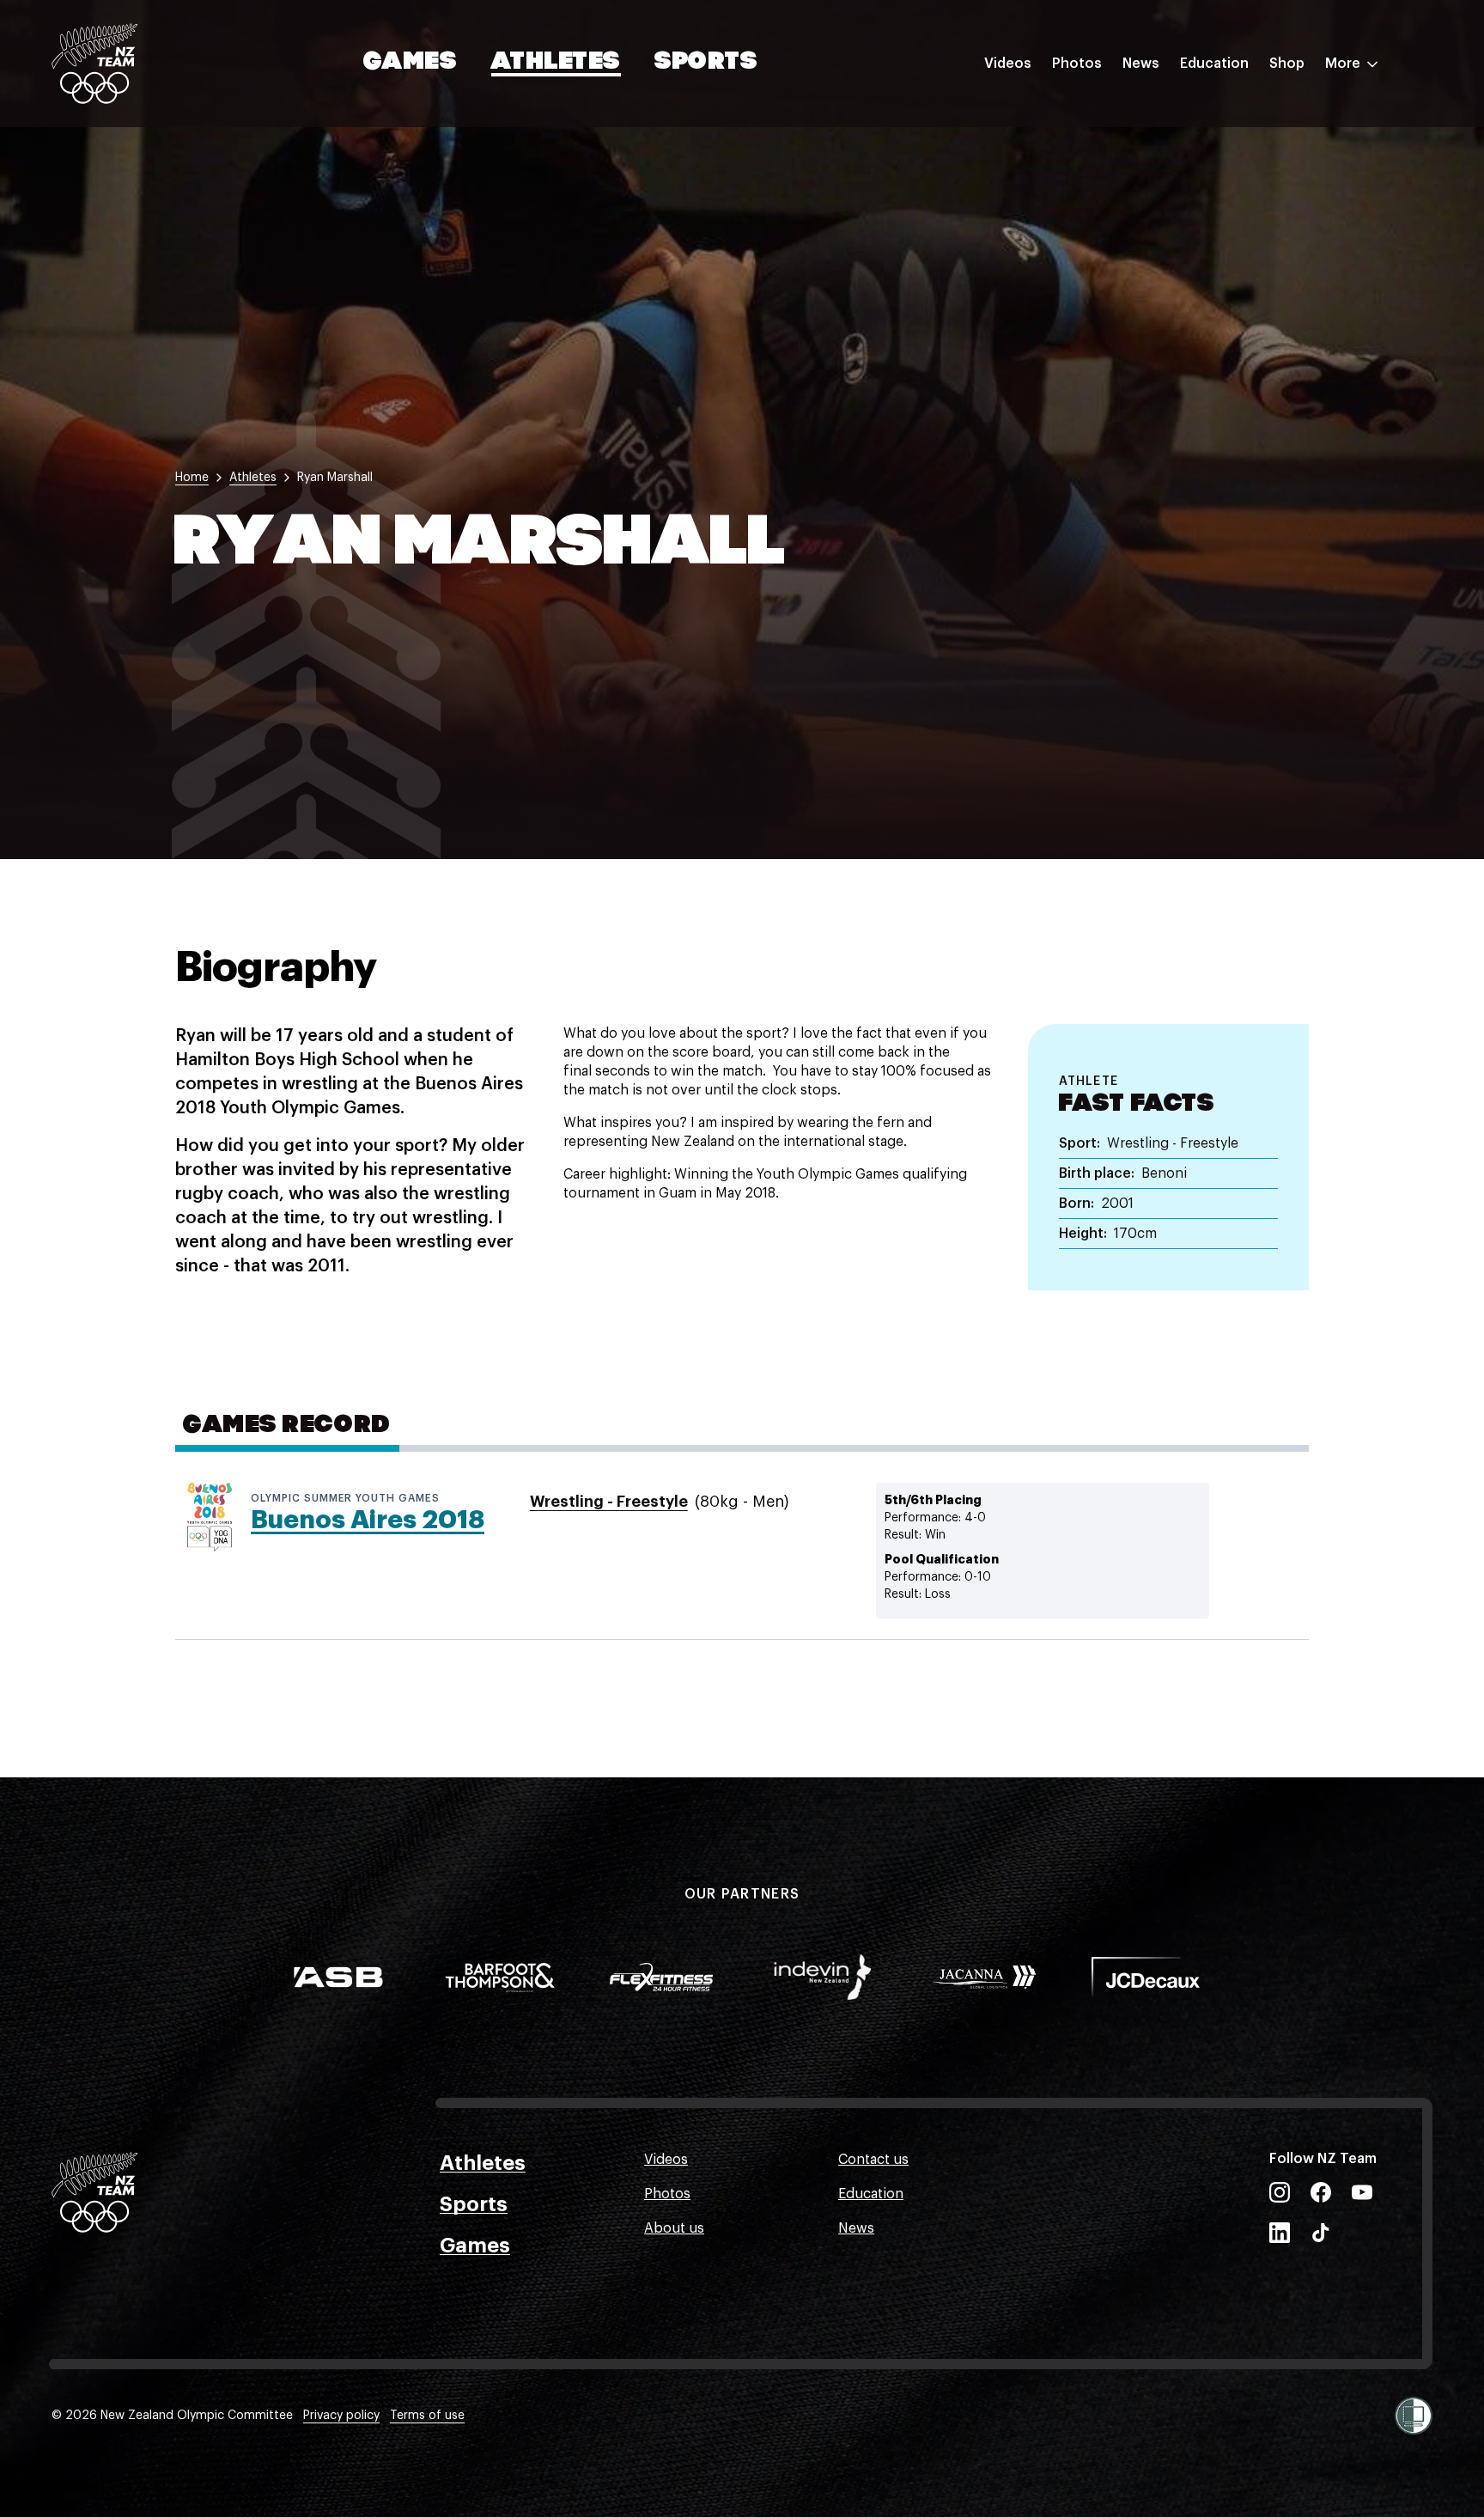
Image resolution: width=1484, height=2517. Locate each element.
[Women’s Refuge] (1414, 2416)
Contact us (873, 2160)
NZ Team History (1234, 183)
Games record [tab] (287, 1426)
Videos (1008, 64)
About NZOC (1221, 114)
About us (674, 2228)
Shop (1287, 64)
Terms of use (427, 2416)
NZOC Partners (1229, 217)
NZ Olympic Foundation (1258, 252)
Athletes (556, 63)
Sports (706, 63)
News (1141, 64)
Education (1214, 64)
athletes (253, 478)
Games (411, 63)
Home (192, 478)
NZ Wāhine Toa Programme (1269, 286)
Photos (1077, 64)
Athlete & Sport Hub (1246, 149)
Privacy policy (341, 2416)
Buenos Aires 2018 (368, 1520)
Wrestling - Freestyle (609, 1502)
